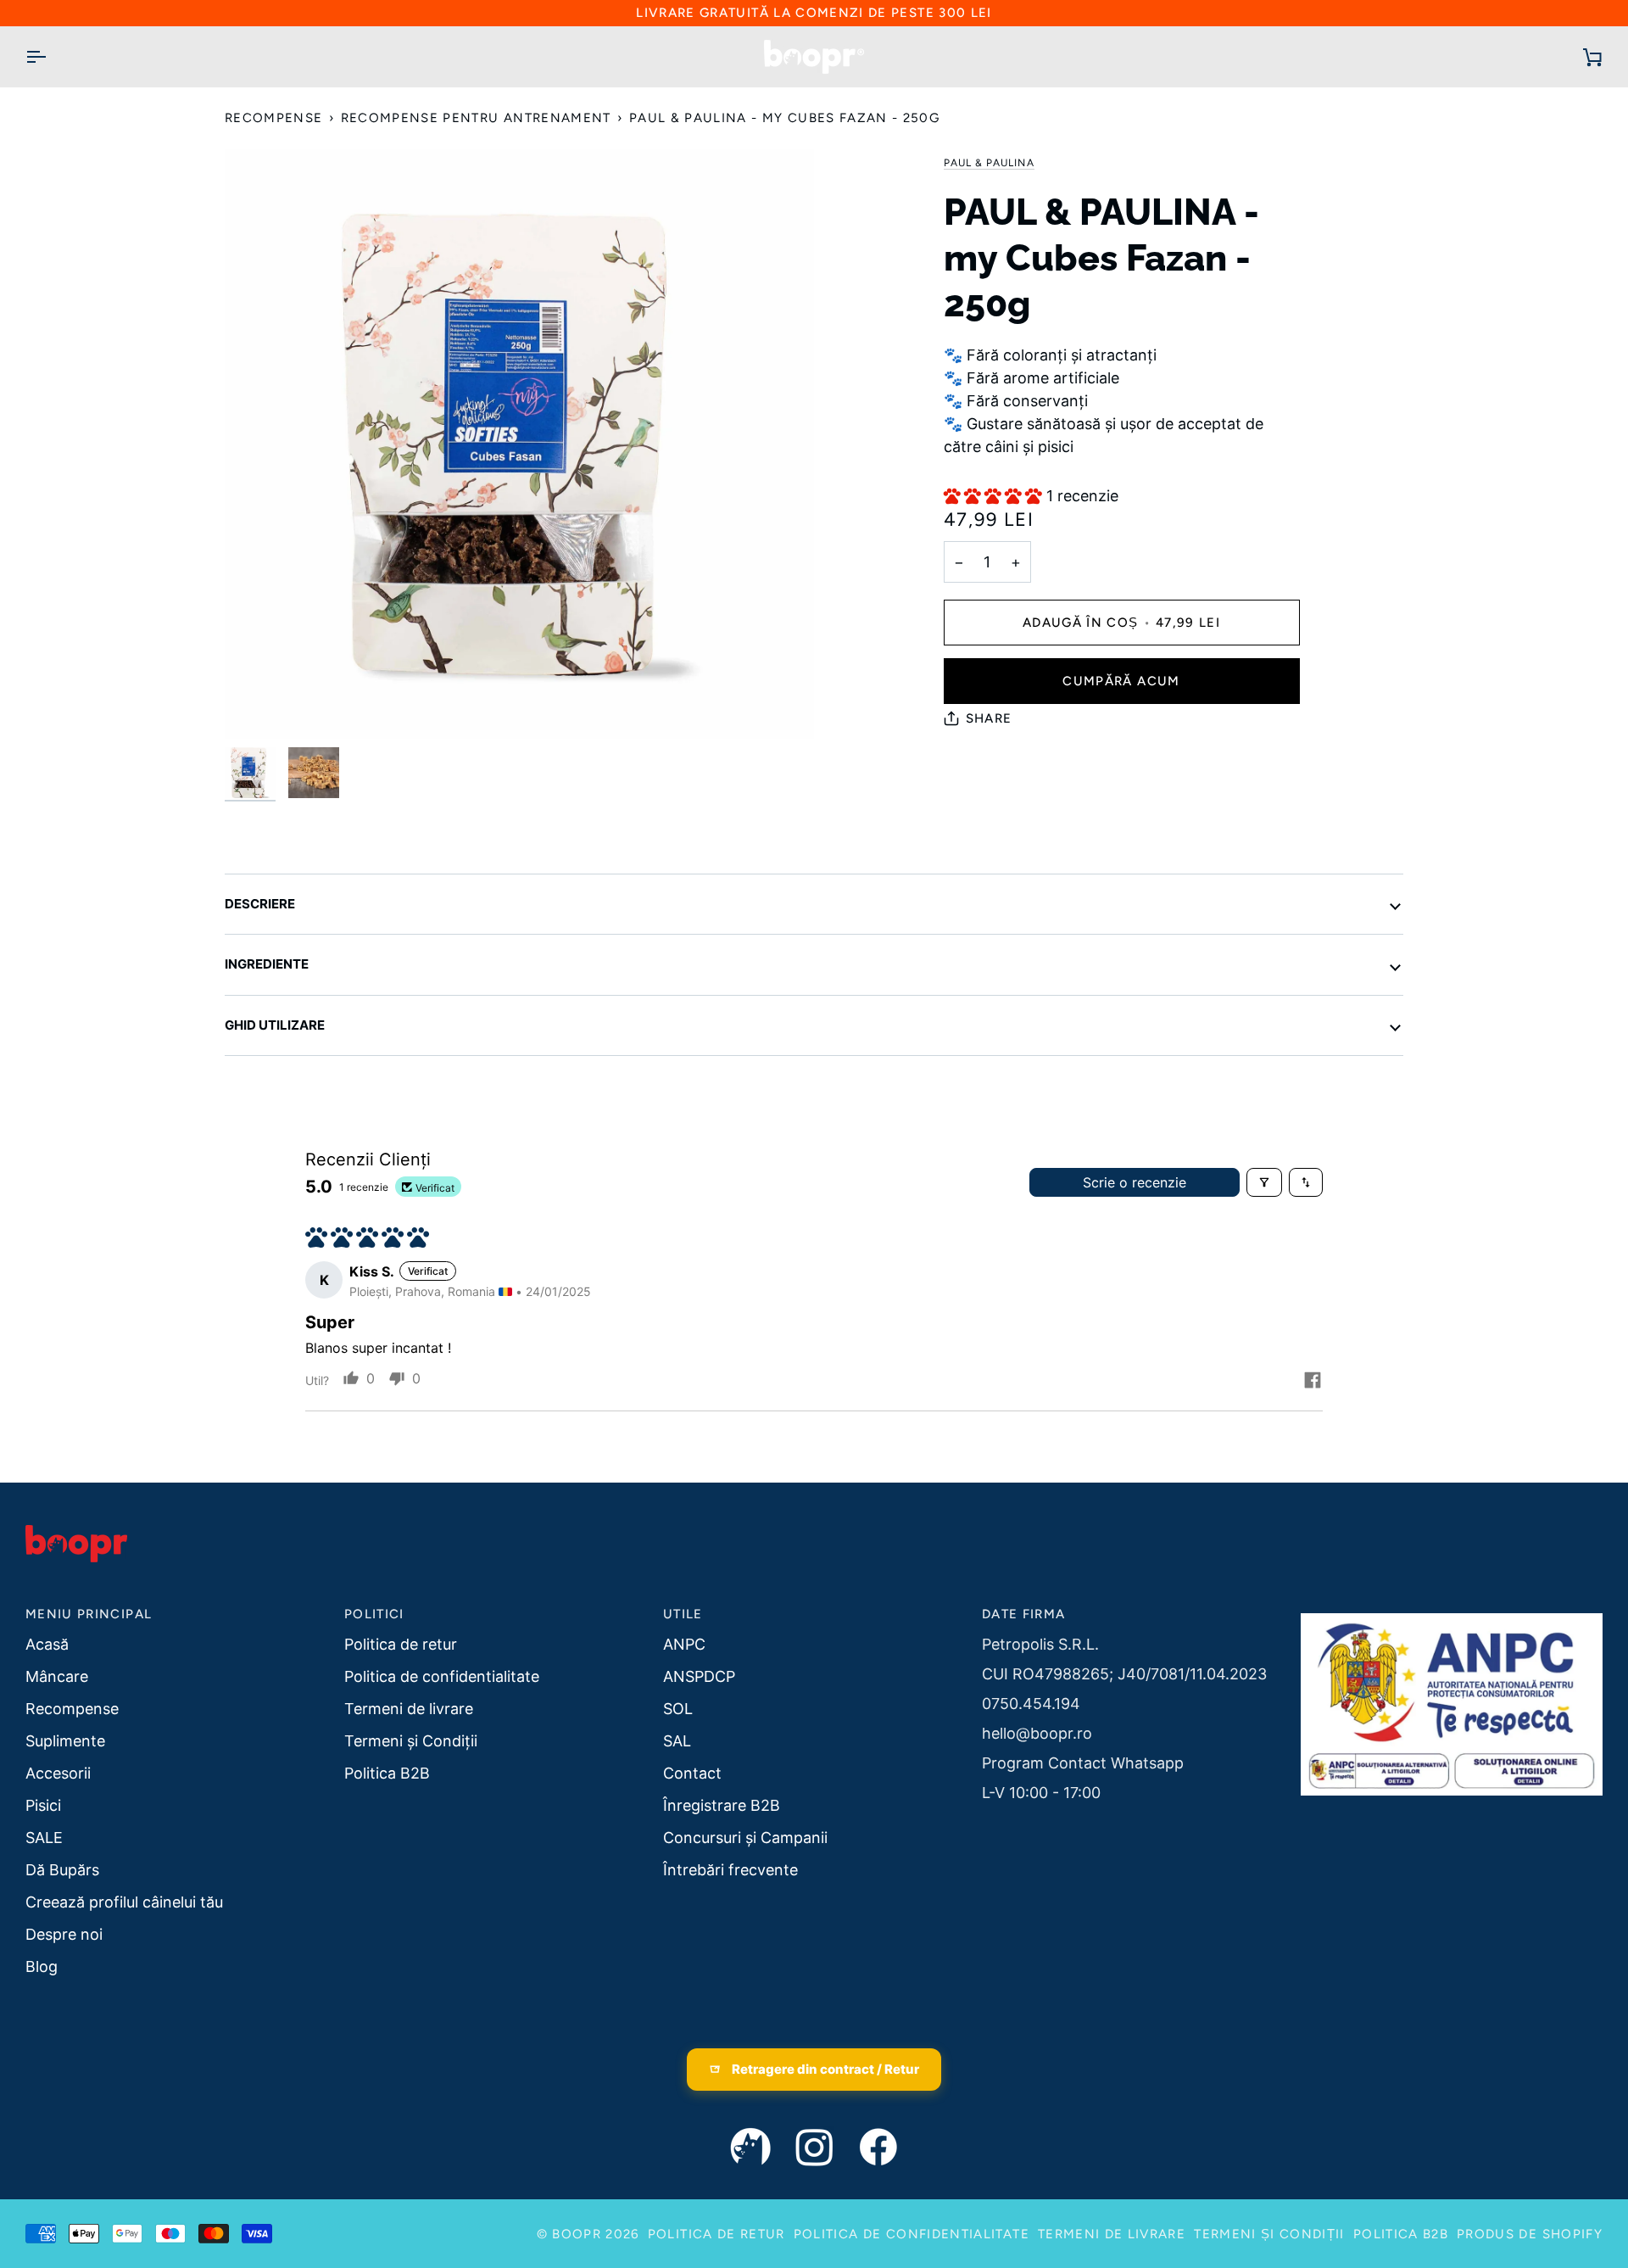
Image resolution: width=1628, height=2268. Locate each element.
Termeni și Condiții (411, 1741)
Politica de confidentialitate (442, 1676)
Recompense (274, 118)
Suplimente (65, 1741)
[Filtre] (1264, 1182)
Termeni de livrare (409, 1709)
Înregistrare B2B (722, 1805)
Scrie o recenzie (1135, 1182)
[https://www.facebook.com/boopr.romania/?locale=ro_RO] (878, 2148)
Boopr (577, 2234)
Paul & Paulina (989, 163)
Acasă (47, 1644)
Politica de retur (401, 1644)
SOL (678, 1709)
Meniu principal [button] (89, 1614)
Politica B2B (387, 1773)
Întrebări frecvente (730, 1870)
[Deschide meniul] (51, 57)
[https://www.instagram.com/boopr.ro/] (814, 2148)
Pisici (43, 1805)
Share (989, 718)
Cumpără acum (1121, 681)
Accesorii (58, 1773)
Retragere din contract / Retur (825, 2069)
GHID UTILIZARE (275, 1025)
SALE (44, 1838)
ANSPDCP (699, 1676)
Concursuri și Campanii (745, 1838)
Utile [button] (683, 1614)
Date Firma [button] (1024, 1614)
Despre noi (64, 1934)
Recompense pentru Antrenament (476, 118)
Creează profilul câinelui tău (124, 1902)
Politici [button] (374, 1614)
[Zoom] (256, 707)
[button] (995, 496)
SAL (677, 1741)
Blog (42, 1966)
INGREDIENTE (267, 964)
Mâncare (57, 1676)
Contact (692, 1773)
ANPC (684, 1644)
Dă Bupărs (62, 1870)
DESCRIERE (260, 904)
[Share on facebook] (1313, 1380)
